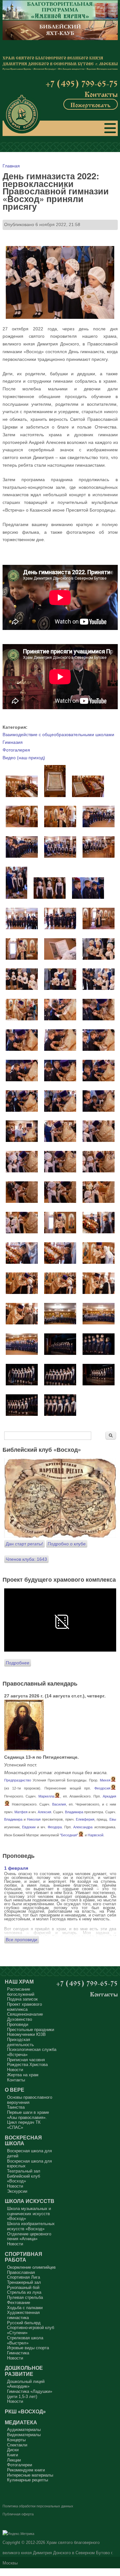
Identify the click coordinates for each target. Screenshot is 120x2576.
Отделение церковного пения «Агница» (29, 2236)
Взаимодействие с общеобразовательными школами (58, 735)
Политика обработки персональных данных (38, 2506)
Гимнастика (18, 2353)
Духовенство (20, 2019)
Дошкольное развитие (24, 2371)
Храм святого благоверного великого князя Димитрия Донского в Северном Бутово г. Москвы (58, 2553)
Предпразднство (18, 1780)
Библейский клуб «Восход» (24, 2179)
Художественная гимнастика (23, 2315)
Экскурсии (17, 2191)
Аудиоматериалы (24, 2430)
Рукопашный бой (23, 2287)
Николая (34, 1819)
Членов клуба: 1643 (26, 1559)
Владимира (74, 1812)
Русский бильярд (24, 2323)
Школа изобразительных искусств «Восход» (31, 2226)
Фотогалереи (20, 2465)
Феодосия (102, 1788)
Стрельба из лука (24, 2292)
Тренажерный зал (24, 2282)
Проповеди (18, 2024)
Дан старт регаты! (24, 1544)
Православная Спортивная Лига (24, 2275)
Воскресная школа (23, 2141)
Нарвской (96, 1835)
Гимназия (13, 742)
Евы (113, 1819)
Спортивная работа (24, 2257)
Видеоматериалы (24, 2435)
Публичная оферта (18, 2514)
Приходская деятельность (20, 2042)
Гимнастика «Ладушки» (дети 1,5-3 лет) (30, 2394)
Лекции (14, 2460)
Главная (11, 166)
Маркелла (46, 1796)
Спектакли (17, 2445)
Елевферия (85, 1819)
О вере (15, 2090)
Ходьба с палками (25, 2308)
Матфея (21, 1812)
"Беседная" (69, 1835)
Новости (15, 2070)
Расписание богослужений (21, 1992)
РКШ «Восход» (25, 2411)
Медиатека (21, 2422)
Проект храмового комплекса (24, 2007)
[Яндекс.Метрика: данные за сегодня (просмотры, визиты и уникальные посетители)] (18, 2534)
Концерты (16, 2440)
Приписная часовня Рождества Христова (27, 2062)
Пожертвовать (91, 104)
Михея (105, 1780)
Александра (83, 1827)
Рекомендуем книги (26, 2470)
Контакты (101, 94)
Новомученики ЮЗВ (26, 2034)
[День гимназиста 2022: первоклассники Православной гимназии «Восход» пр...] (22, 795)
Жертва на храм (23, 2075)
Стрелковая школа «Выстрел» (25, 2340)
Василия (59, 1804)
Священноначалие (25, 2014)
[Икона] (24, 1749)
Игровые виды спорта (28, 2348)
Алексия (44, 1812)
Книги (12, 2455)
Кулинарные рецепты (28, 2480)
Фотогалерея (16, 750)
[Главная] (22, 114)
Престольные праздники (31, 2030)
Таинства (16, 2107)
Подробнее (18, 1663)
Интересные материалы (30, 2475)
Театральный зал (24, 2171)
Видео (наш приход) (24, 758)
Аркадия (109, 1796)
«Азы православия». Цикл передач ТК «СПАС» (27, 2122)
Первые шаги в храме (28, 2112)
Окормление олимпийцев (31, 2267)
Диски (13, 2450)
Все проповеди (22, 1940)
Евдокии (29, 1827)
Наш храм (19, 1982)
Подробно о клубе (67, 1544)
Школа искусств (30, 2201)
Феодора (55, 1827)
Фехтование (19, 2303)
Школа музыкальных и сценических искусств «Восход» (29, 2214)
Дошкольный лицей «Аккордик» (26, 2384)
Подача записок (22, 1999)
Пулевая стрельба (25, 2297)
